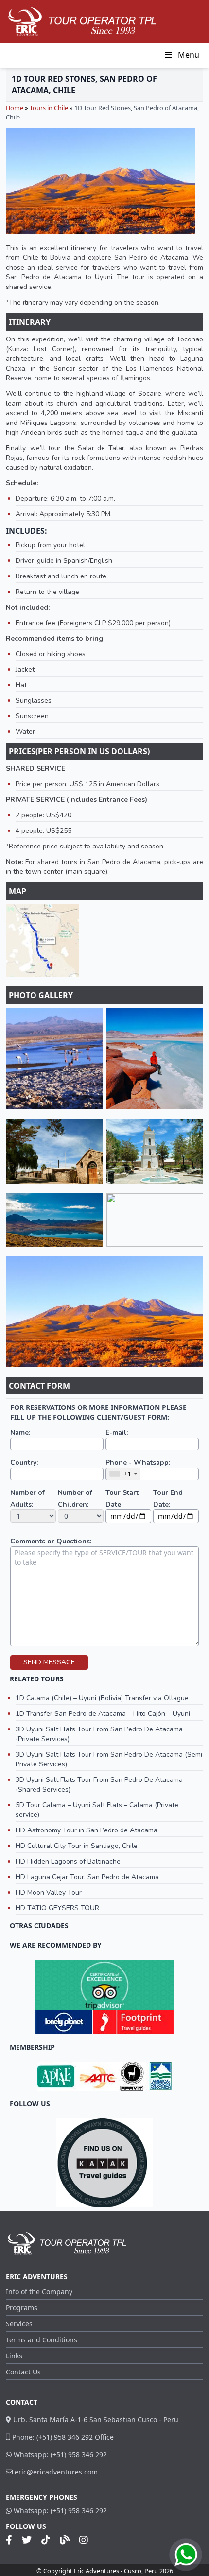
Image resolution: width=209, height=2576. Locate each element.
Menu (189, 55)
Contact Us (23, 2372)
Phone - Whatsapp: (138, 1463)
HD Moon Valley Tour (49, 1892)
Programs (22, 2308)
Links (14, 2356)
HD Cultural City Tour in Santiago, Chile (77, 1846)
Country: (24, 1463)
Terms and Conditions (42, 2340)
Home (15, 108)
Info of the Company (39, 2292)
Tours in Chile (49, 108)
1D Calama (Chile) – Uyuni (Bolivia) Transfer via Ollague (102, 1698)
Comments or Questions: (51, 1541)
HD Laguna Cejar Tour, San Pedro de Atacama (87, 1877)
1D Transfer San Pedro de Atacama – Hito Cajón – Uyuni (103, 1714)
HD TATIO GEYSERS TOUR (57, 1908)
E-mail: (117, 1432)
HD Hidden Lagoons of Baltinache (68, 1861)
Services (19, 2324)
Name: (20, 1432)
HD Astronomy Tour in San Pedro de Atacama (87, 1830)
